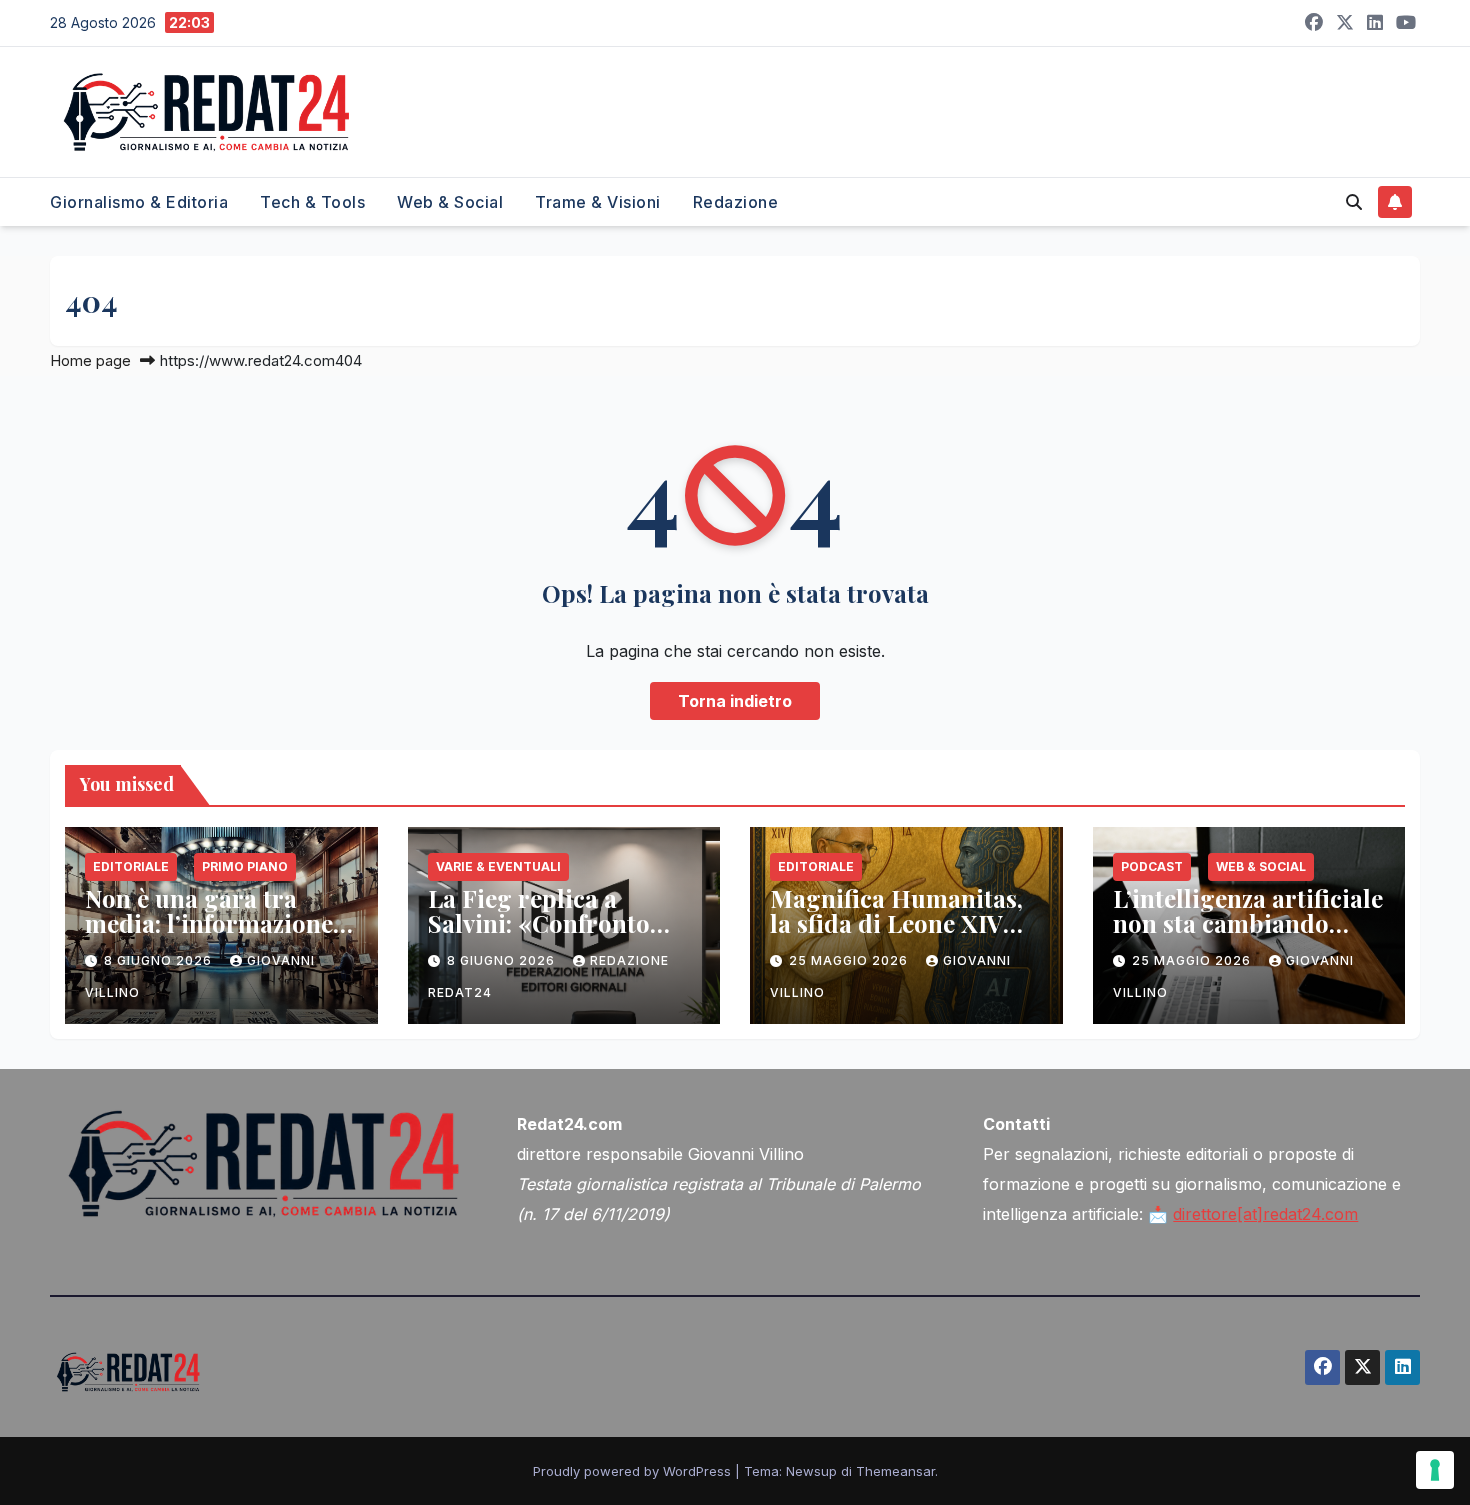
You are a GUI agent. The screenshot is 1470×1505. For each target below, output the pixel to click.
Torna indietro (735, 701)
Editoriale (131, 866)
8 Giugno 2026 (160, 960)
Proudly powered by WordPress (634, 1471)
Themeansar (895, 1471)
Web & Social (450, 202)
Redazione (736, 202)
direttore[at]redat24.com (1265, 1214)
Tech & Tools (312, 202)
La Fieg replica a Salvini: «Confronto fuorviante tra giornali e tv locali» (556, 935)
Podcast (1152, 866)
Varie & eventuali (498, 866)
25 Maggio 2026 (850, 960)
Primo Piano (245, 866)
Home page (90, 360)
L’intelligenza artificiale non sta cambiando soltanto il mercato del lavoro (1248, 935)
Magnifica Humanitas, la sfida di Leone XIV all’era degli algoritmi (896, 923)
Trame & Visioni (598, 202)
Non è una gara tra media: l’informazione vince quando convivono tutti (209, 935)
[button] (1354, 202)
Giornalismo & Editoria (139, 202)
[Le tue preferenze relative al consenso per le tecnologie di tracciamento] (1435, 1470)
